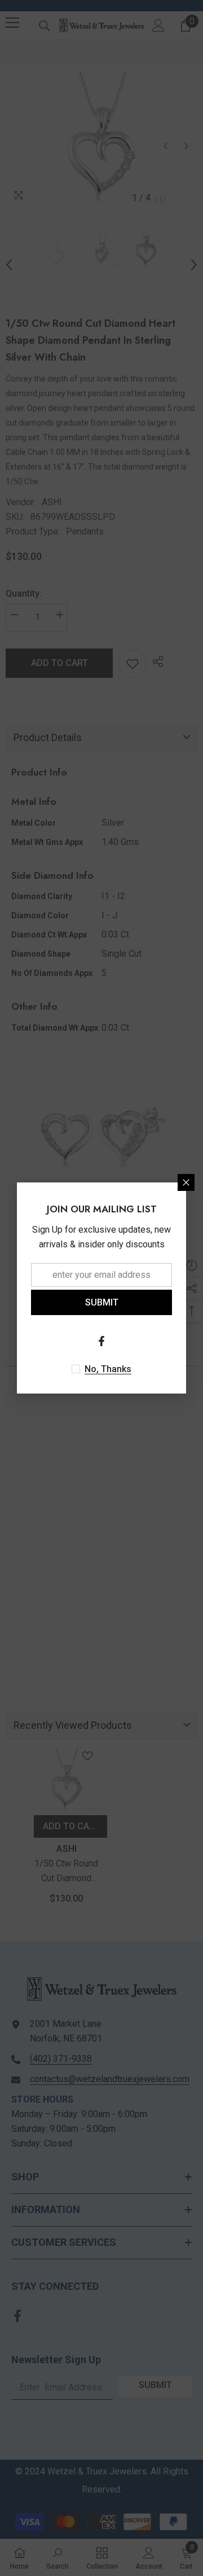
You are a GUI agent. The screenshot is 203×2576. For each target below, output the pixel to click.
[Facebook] (101, 1341)
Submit (102, 1302)
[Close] (186, 1182)
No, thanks (108, 1369)
